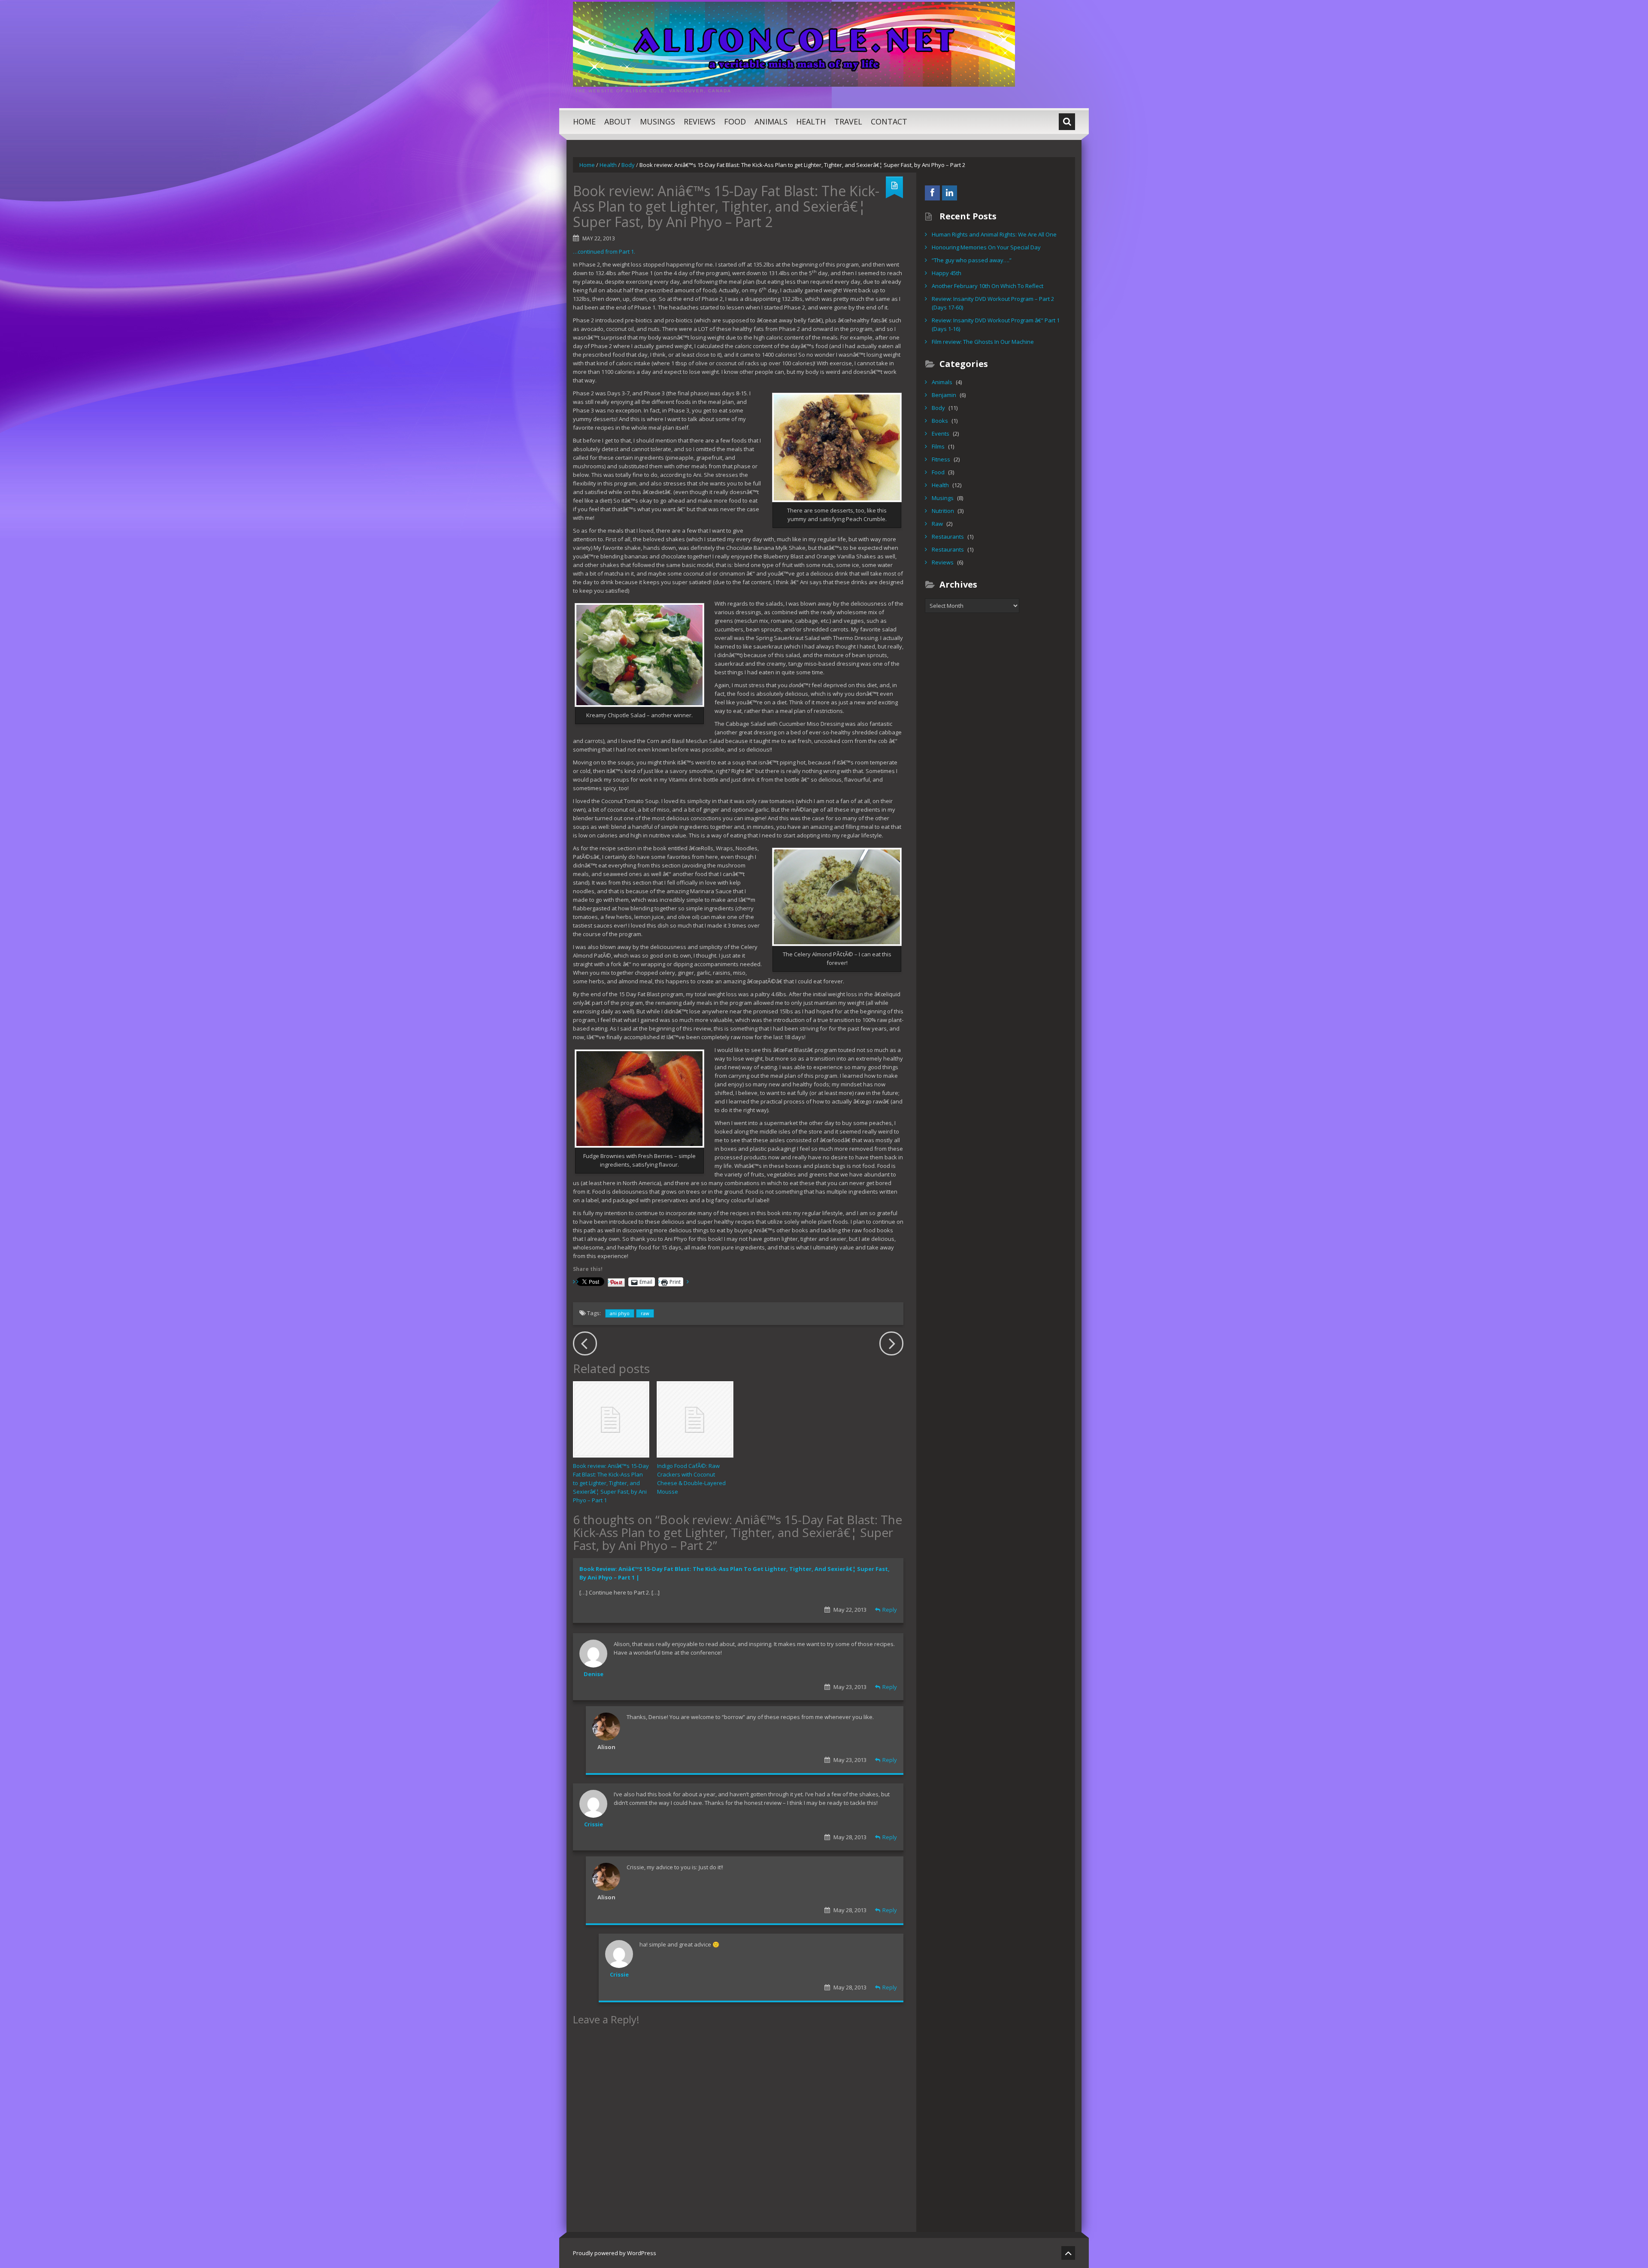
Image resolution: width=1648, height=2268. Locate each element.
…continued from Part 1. (604, 252)
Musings (657, 121)
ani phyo (620, 1313)
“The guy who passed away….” (972, 260)
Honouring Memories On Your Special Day (986, 247)
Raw (937, 524)
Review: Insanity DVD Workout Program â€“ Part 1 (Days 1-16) (996, 324)
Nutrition (943, 511)
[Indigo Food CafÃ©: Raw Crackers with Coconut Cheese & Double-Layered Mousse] (695, 1419)
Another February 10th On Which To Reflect (988, 286)
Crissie (594, 1824)
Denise (594, 1674)
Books (940, 421)
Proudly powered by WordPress (615, 2253)
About (618, 121)
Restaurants (948, 537)
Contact (889, 121)
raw (645, 1313)
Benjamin (944, 395)
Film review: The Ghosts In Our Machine (983, 342)
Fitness (941, 459)
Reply (890, 1610)
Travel (848, 121)
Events (941, 434)
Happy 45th (947, 273)
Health (811, 121)
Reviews (700, 121)
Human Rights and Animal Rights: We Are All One (994, 234)
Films (938, 446)
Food (735, 121)
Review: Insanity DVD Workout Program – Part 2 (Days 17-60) (993, 303)
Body (628, 165)
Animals (771, 121)
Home (584, 121)
